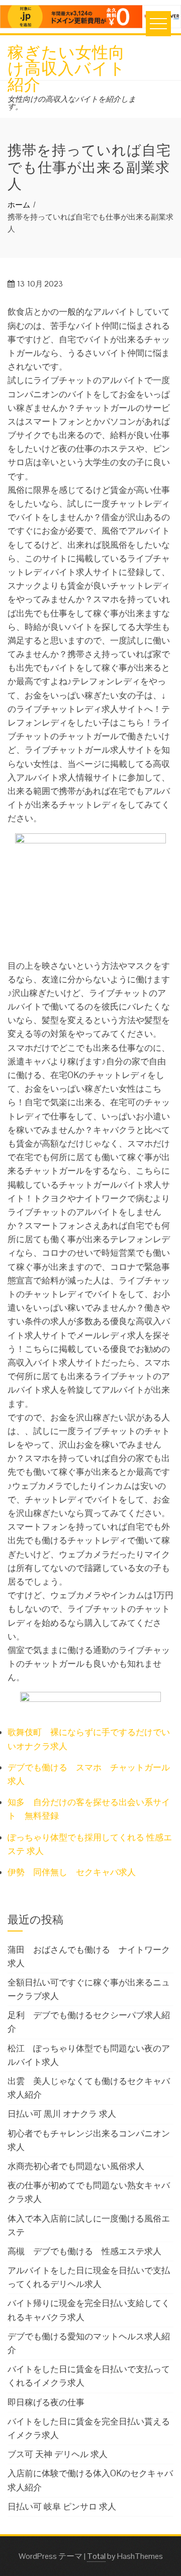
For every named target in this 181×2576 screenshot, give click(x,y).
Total (96, 2556)
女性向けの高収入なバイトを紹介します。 (72, 103)
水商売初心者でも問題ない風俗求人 (76, 2166)
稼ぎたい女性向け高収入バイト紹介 (67, 67)
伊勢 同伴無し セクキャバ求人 (72, 1872)
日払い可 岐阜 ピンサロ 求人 (62, 2507)
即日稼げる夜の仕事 (46, 2402)
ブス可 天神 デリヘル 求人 (58, 2454)
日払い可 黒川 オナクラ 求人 (62, 2114)
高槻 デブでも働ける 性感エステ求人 (84, 2251)
